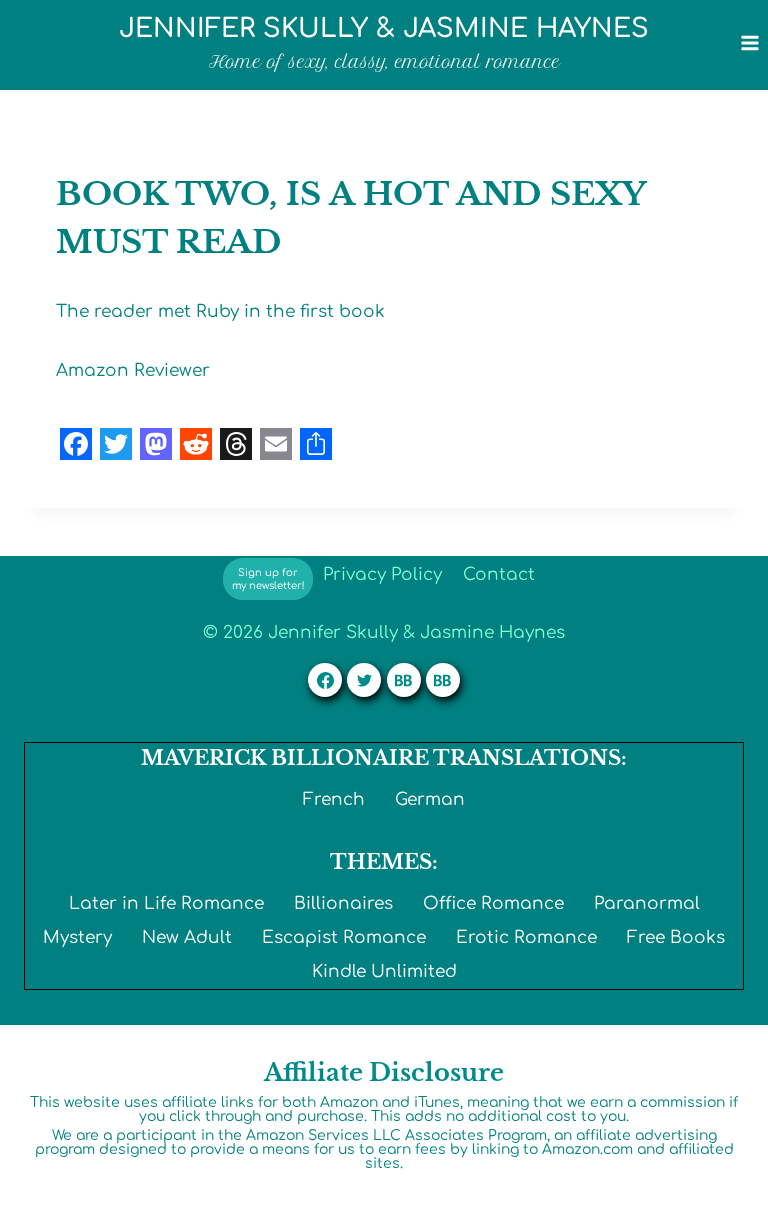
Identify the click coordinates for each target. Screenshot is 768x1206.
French (334, 799)
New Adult (187, 937)
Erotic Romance (526, 937)
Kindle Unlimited (384, 971)
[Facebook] (325, 680)
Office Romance (493, 903)
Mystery (77, 937)
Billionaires (343, 903)
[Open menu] (749, 42)
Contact (499, 574)
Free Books (676, 937)
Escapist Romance (344, 937)
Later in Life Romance (166, 903)
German (430, 799)
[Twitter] (364, 680)
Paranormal (647, 903)
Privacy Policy (382, 574)
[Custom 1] (404, 680)
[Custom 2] (443, 680)
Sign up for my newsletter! (268, 579)
